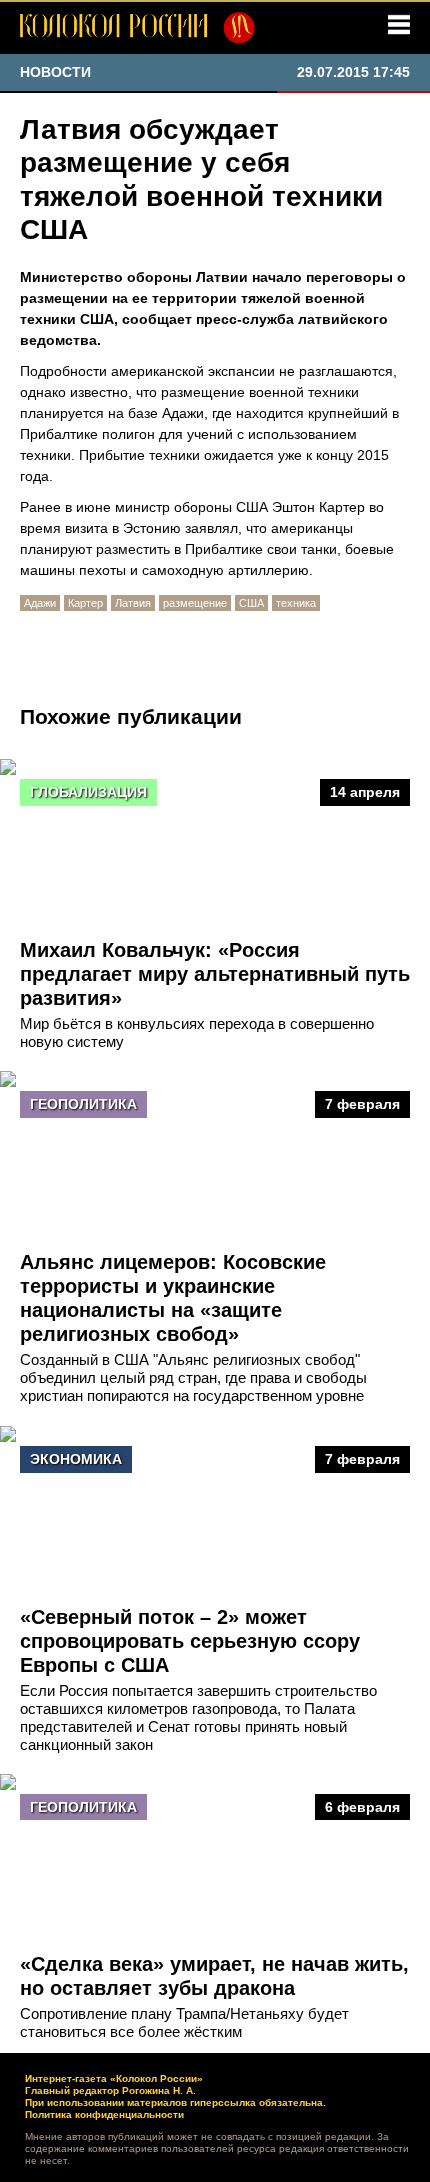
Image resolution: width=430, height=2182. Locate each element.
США (251, 603)
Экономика (76, 1459)
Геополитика (83, 1104)
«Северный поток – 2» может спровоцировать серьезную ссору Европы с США (190, 1641)
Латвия (133, 603)
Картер (85, 603)
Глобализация (88, 792)
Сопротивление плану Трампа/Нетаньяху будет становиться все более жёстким (184, 2022)
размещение (195, 603)
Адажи (40, 603)
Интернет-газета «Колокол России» (114, 2078)
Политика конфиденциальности (104, 2114)
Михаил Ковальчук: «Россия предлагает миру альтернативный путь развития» (215, 974)
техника (296, 603)
